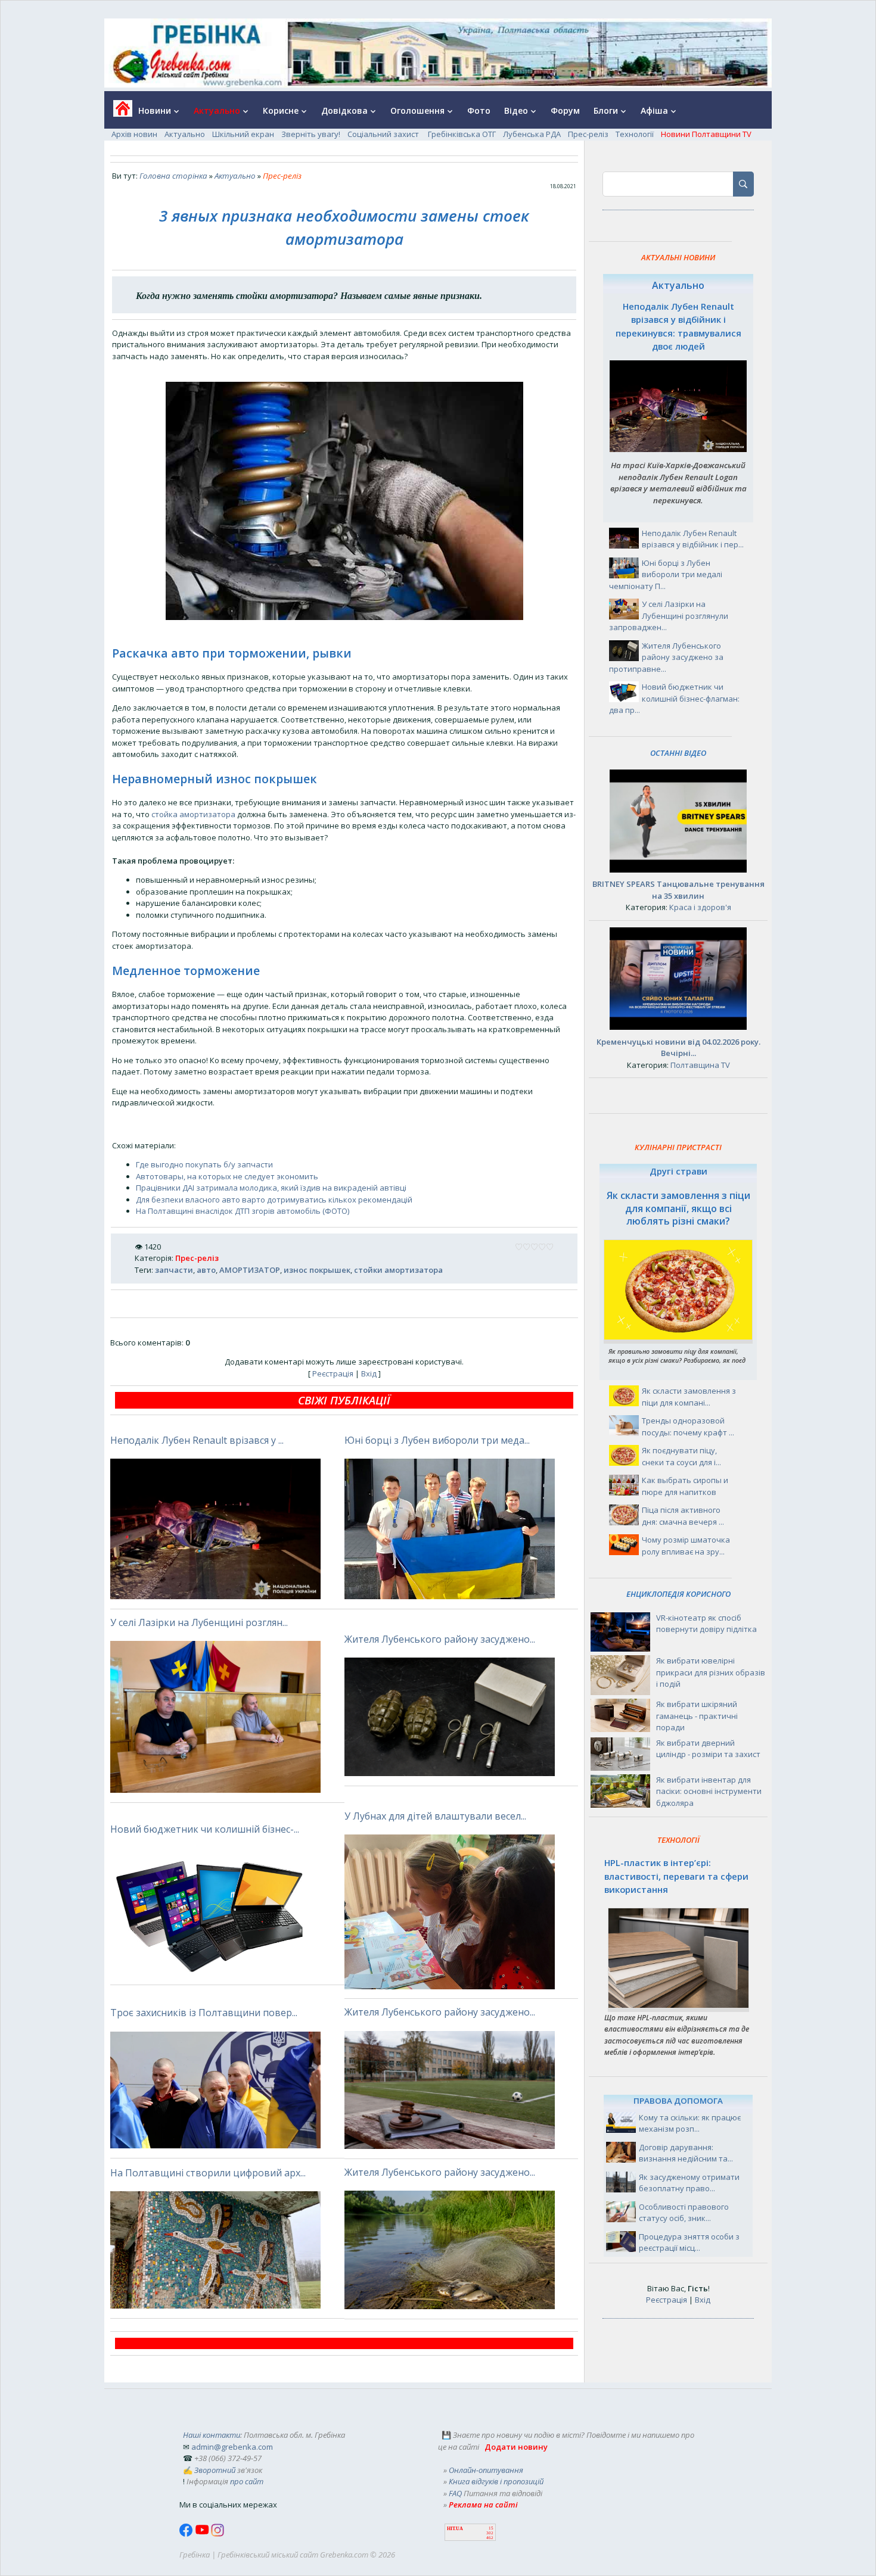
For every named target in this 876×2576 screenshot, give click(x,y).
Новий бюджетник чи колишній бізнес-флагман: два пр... (674, 698)
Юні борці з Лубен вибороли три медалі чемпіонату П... (666, 574)
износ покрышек (317, 1270)
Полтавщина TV (700, 1065)
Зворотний (215, 2470)
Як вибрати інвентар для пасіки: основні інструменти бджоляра (709, 1791)
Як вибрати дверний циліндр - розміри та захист (708, 1749)
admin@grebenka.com (232, 2447)
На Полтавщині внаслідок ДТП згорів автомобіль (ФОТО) (243, 1211)
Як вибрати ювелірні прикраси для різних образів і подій (711, 1672)
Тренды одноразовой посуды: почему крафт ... (688, 1426)
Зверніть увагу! (311, 134)
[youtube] (203, 2534)
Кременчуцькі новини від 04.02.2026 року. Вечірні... (678, 1048)
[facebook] (187, 2534)
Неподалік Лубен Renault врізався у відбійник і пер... (693, 539)
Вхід (369, 1373)
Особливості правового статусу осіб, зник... (684, 2213)
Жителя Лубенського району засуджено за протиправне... (666, 657)
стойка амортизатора (193, 814)
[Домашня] (118, 112)
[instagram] (218, 2534)
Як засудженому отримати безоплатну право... (689, 2183)
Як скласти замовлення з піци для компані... (689, 1397)
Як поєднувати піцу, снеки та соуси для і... (681, 1456)
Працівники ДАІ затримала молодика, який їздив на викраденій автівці (271, 1188)
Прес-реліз (588, 134)
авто (206, 1270)
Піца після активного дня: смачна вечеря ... (683, 1516)
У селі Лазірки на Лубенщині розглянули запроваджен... (669, 616)
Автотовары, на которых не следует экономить (227, 1176)
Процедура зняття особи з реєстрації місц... (689, 2242)
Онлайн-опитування (486, 2470)
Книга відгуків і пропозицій (496, 2481)
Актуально (185, 134)
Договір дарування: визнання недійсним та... (686, 2153)
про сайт (247, 2481)
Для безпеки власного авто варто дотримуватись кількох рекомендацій (274, 1200)
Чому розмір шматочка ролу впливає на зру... (686, 1546)
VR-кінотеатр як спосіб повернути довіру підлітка (706, 1624)
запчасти (174, 1270)
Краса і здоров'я (700, 907)
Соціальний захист (384, 134)
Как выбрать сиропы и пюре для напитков (685, 1486)
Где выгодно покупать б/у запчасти (204, 1164)
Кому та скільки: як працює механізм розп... (690, 2123)
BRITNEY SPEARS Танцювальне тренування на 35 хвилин (678, 890)
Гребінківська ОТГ (462, 134)
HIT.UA (455, 2529)
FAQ (455, 2493)
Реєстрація (333, 1373)
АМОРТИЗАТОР (250, 1270)
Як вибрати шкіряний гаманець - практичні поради (697, 1716)
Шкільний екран (243, 134)
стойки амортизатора (398, 1270)
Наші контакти (212, 2435)
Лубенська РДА (532, 134)
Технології (635, 134)
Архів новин (134, 134)
